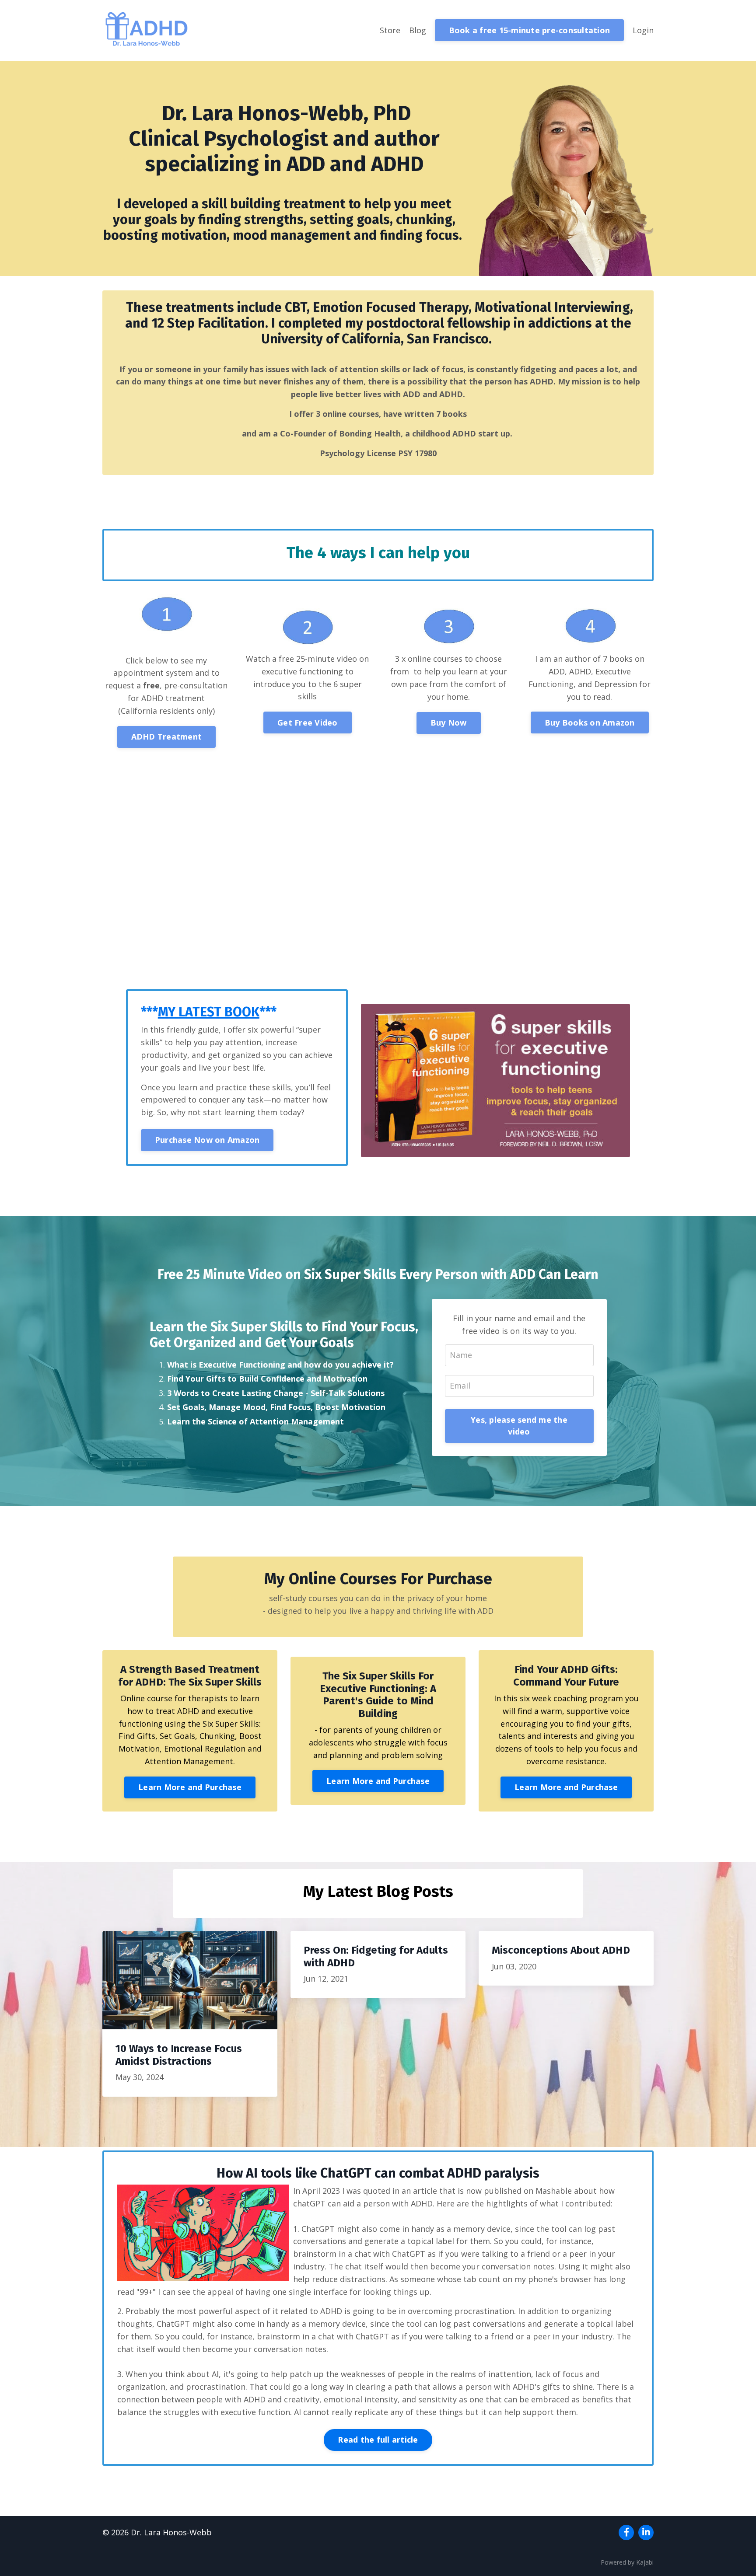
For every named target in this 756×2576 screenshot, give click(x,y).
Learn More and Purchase (190, 1787)
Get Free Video (308, 723)
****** (209, 1012)
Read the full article (378, 2440)
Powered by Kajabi (627, 2562)
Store (390, 30)
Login (643, 30)
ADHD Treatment (167, 736)
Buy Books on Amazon (590, 723)
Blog (418, 30)
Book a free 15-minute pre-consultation (530, 30)
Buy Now (449, 723)
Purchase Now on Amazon (207, 1140)
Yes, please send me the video (519, 1426)
